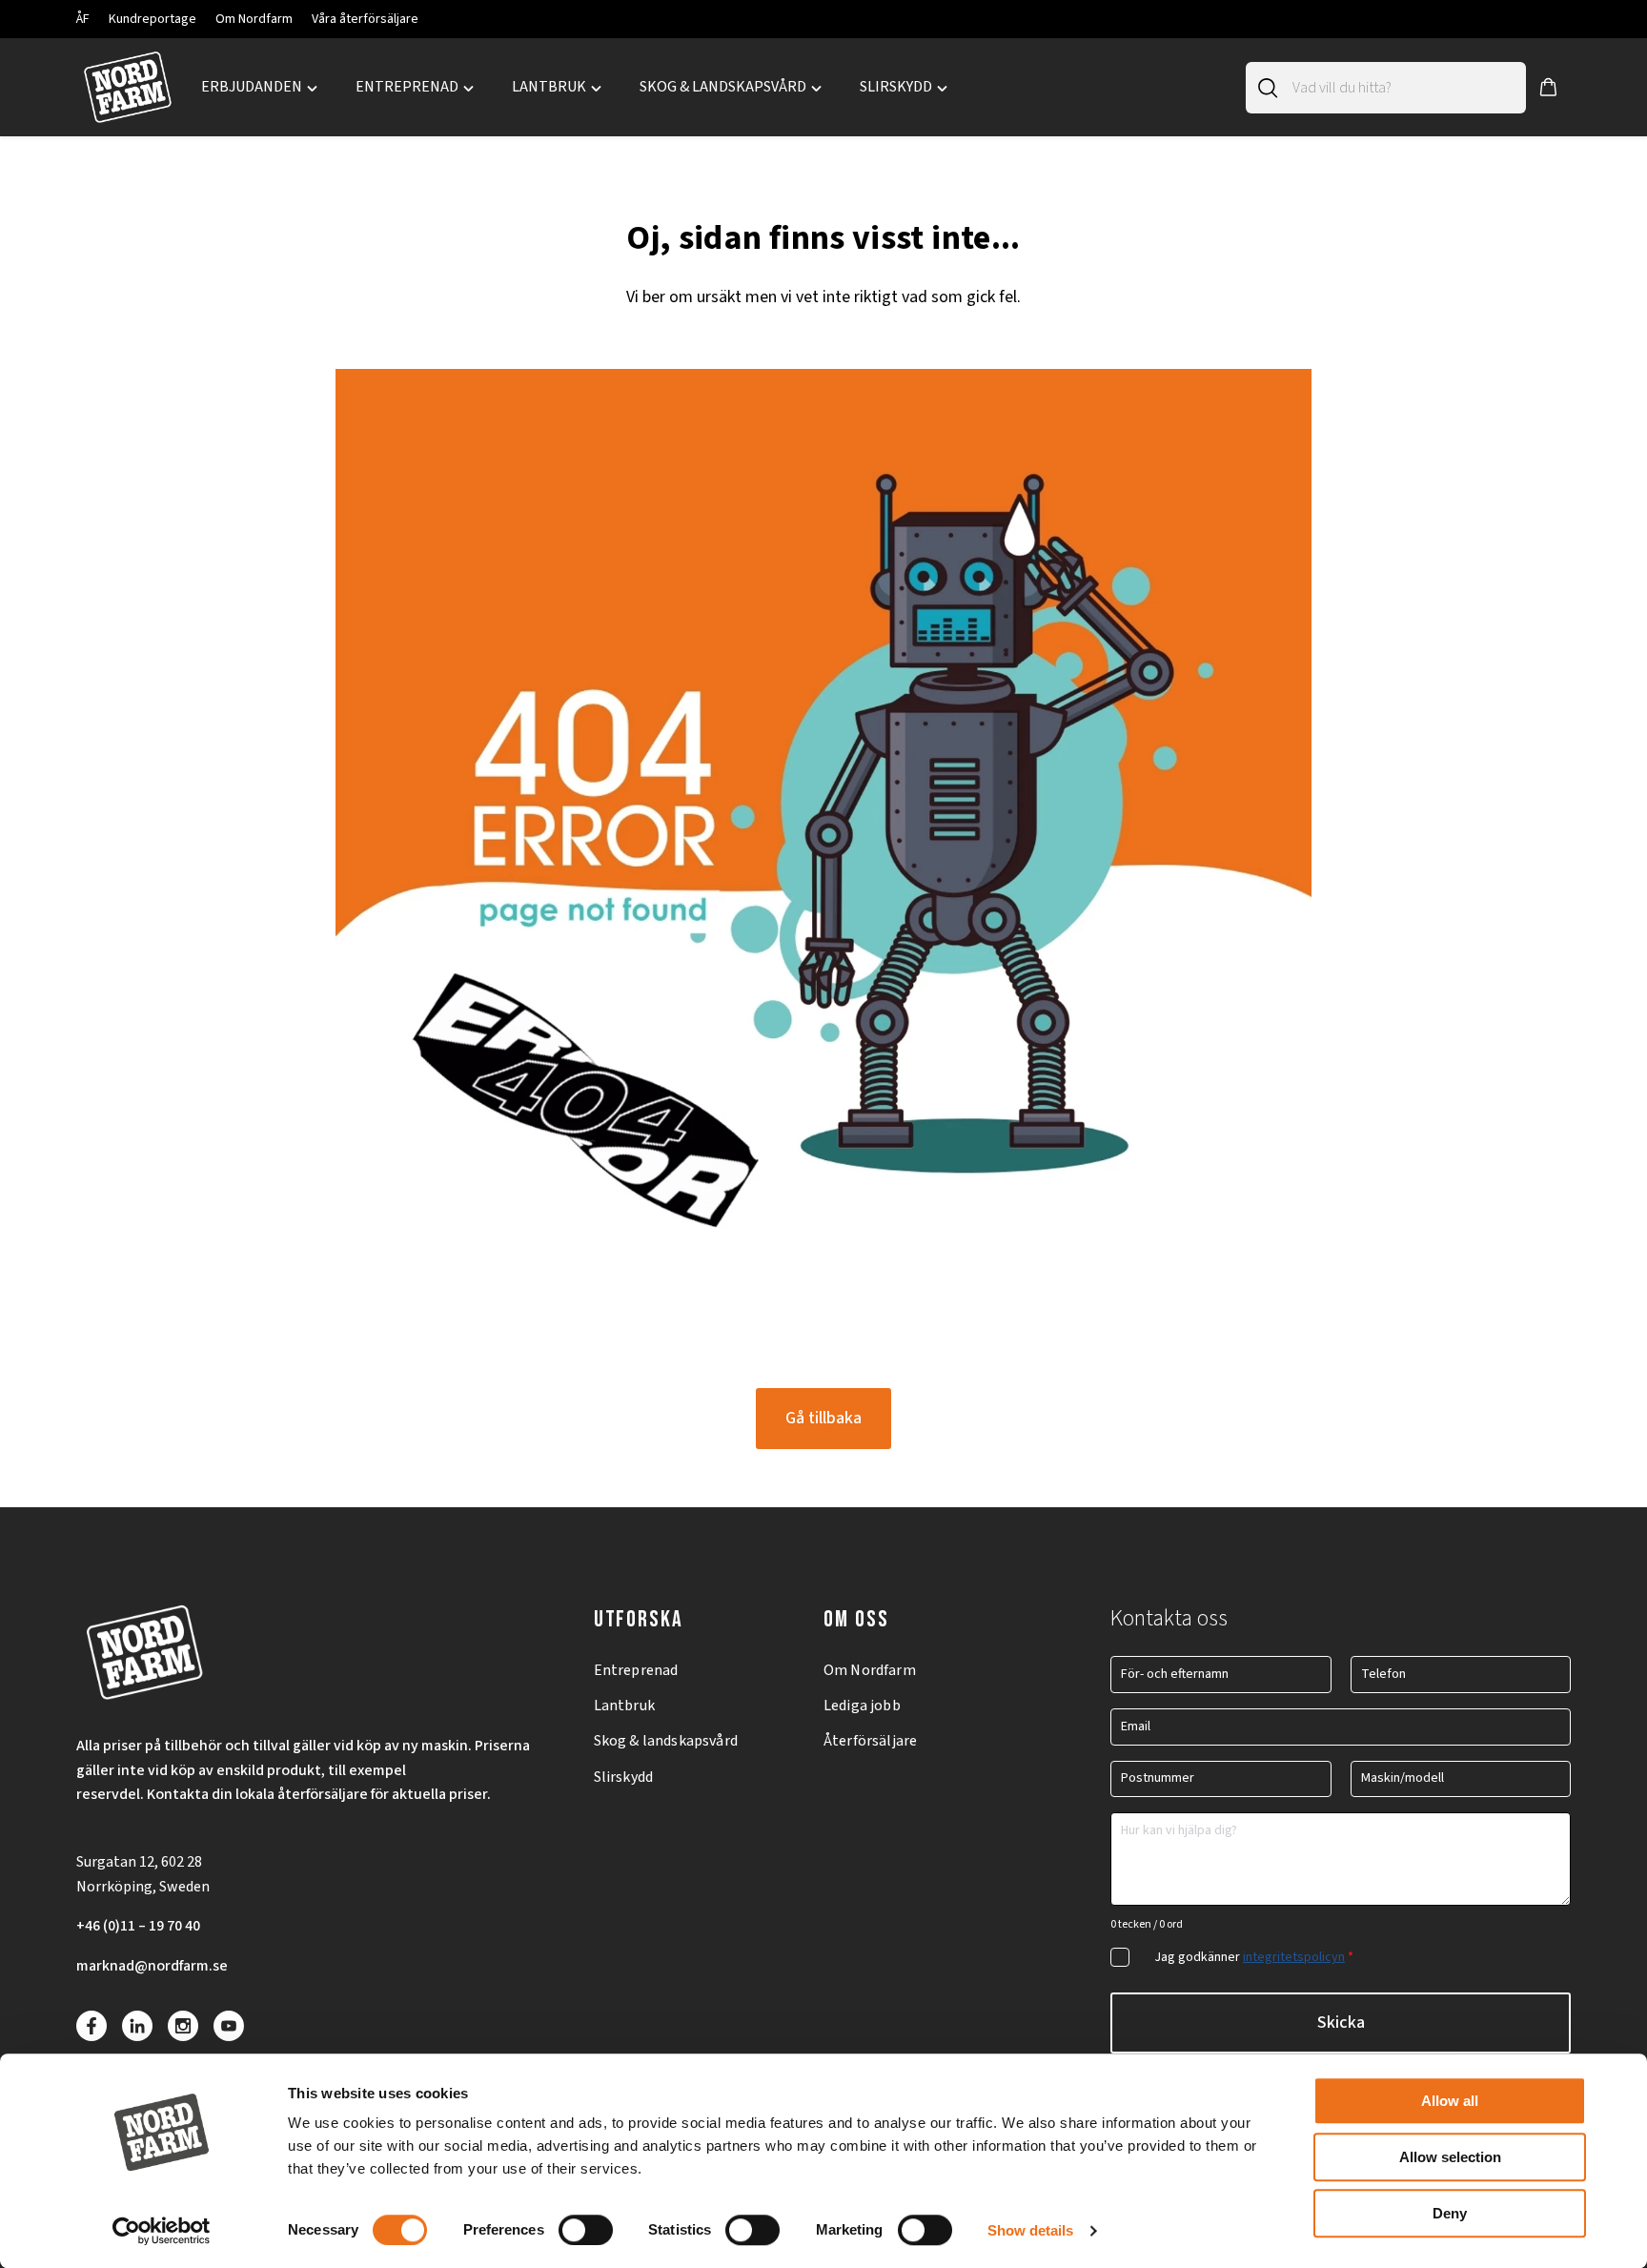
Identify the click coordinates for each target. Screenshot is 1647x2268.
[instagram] (183, 2026)
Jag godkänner (1254, 1957)
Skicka (1341, 2023)
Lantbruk (624, 1706)
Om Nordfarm (254, 19)
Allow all (1450, 2101)
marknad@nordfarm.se (152, 1966)
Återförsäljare (870, 1741)
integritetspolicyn (1294, 1957)
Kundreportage (152, 19)
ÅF (83, 19)
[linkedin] (137, 2026)
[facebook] (91, 2026)
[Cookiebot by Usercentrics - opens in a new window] (162, 2231)
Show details (1030, 2230)
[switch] (586, 2230)
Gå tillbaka (823, 1418)
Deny (1450, 2213)
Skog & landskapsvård (666, 1741)
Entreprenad (636, 1670)
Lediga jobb (862, 1706)
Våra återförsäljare (365, 19)
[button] (1548, 88)
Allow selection (1450, 2157)
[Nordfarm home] (127, 88)
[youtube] (229, 2026)
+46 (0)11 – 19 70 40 (138, 1926)
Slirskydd (623, 1777)
